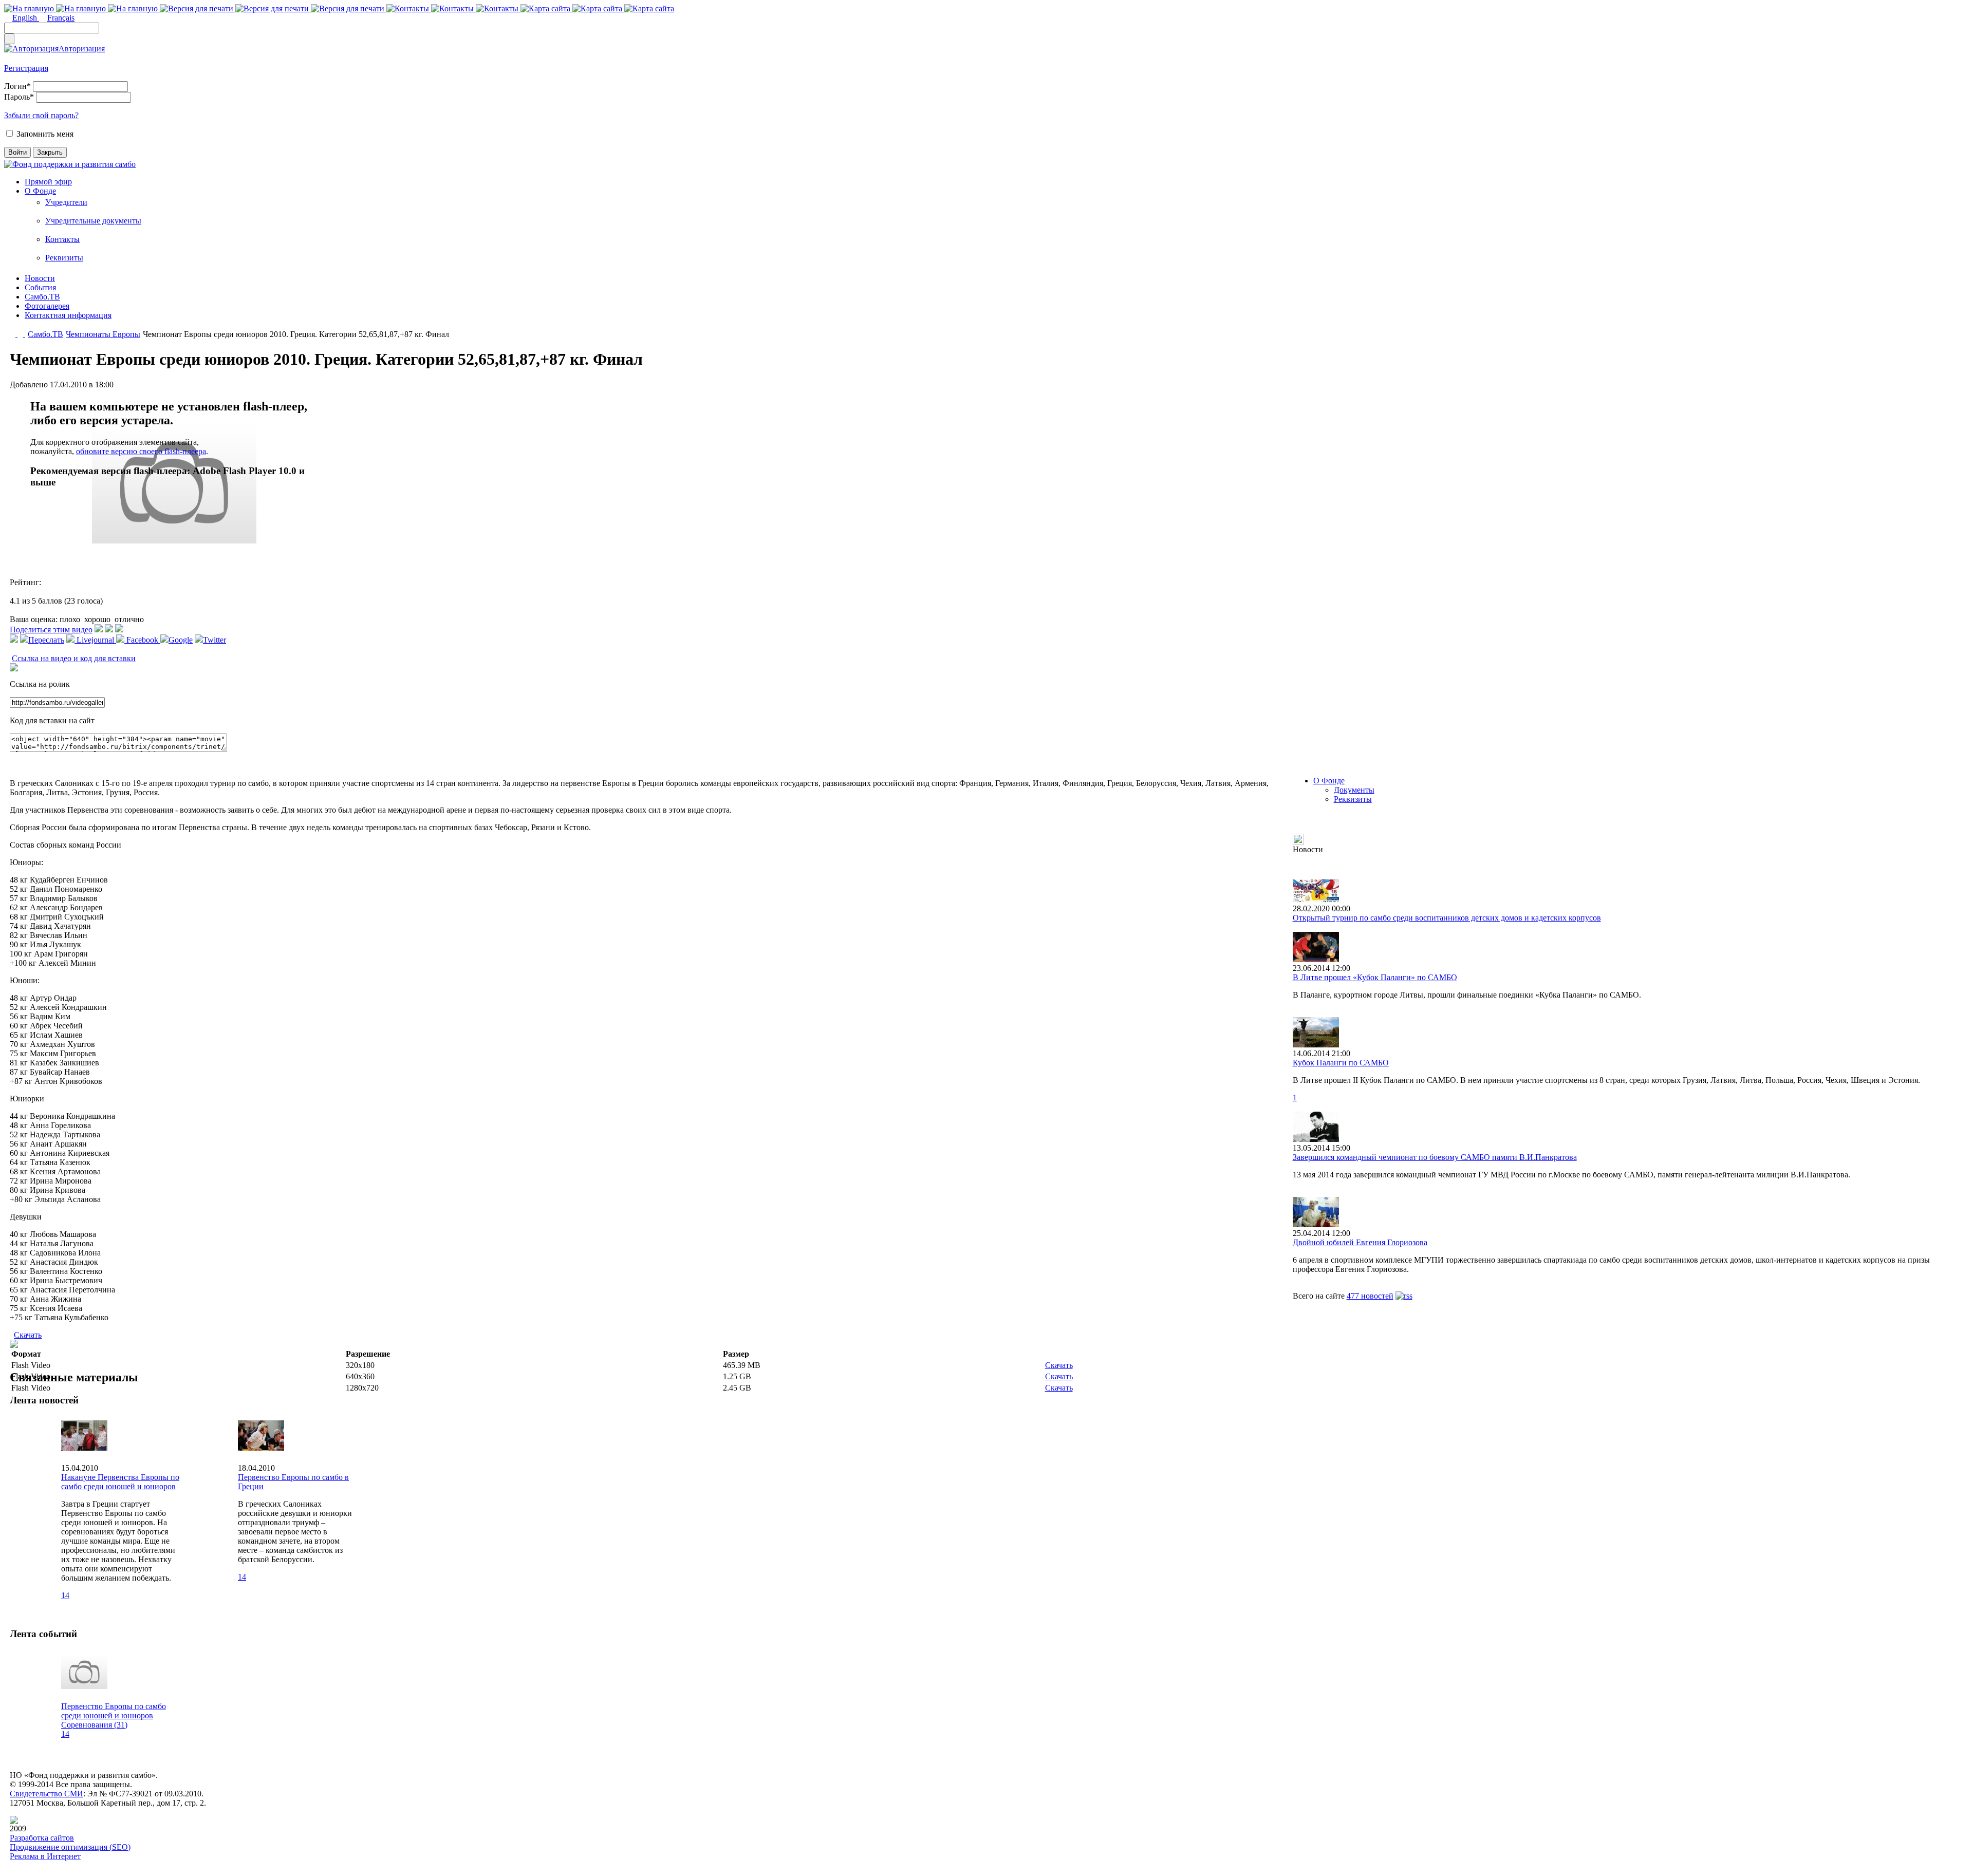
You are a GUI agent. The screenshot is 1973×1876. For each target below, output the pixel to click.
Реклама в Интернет (45, 1856)
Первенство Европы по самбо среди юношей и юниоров (114, 1711)
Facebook (142, 640)
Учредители (66, 202)
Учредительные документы (93, 221)
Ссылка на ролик (40, 684)
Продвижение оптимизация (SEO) (70, 1847)
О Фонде (40, 191)
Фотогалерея (47, 306)
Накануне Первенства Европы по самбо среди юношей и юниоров (120, 1482)
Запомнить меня (45, 134)
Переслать (46, 640)
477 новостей (1370, 1296)
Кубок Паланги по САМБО (1341, 1063)
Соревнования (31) (94, 1725)
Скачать (28, 1335)
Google (181, 640)
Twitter (215, 640)
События (40, 287)
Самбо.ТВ (42, 297)
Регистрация (26, 68)
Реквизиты (64, 258)
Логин (17, 86)
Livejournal (95, 640)
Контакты (62, 239)
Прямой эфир (48, 182)
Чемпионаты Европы (103, 334)
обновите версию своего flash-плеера (141, 451)
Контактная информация (68, 315)
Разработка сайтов (42, 1838)
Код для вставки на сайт (52, 720)
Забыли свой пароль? (41, 115)
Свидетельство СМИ (46, 1794)
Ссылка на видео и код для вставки (74, 658)
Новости (40, 278)
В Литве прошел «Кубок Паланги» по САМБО (1375, 977)
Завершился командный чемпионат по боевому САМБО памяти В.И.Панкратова (1435, 1157)
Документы (1354, 790)
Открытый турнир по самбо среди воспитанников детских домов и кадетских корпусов (1447, 918)
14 (65, 1595)
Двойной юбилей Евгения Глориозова (1360, 1242)
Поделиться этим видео (51, 630)
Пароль (19, 97)
